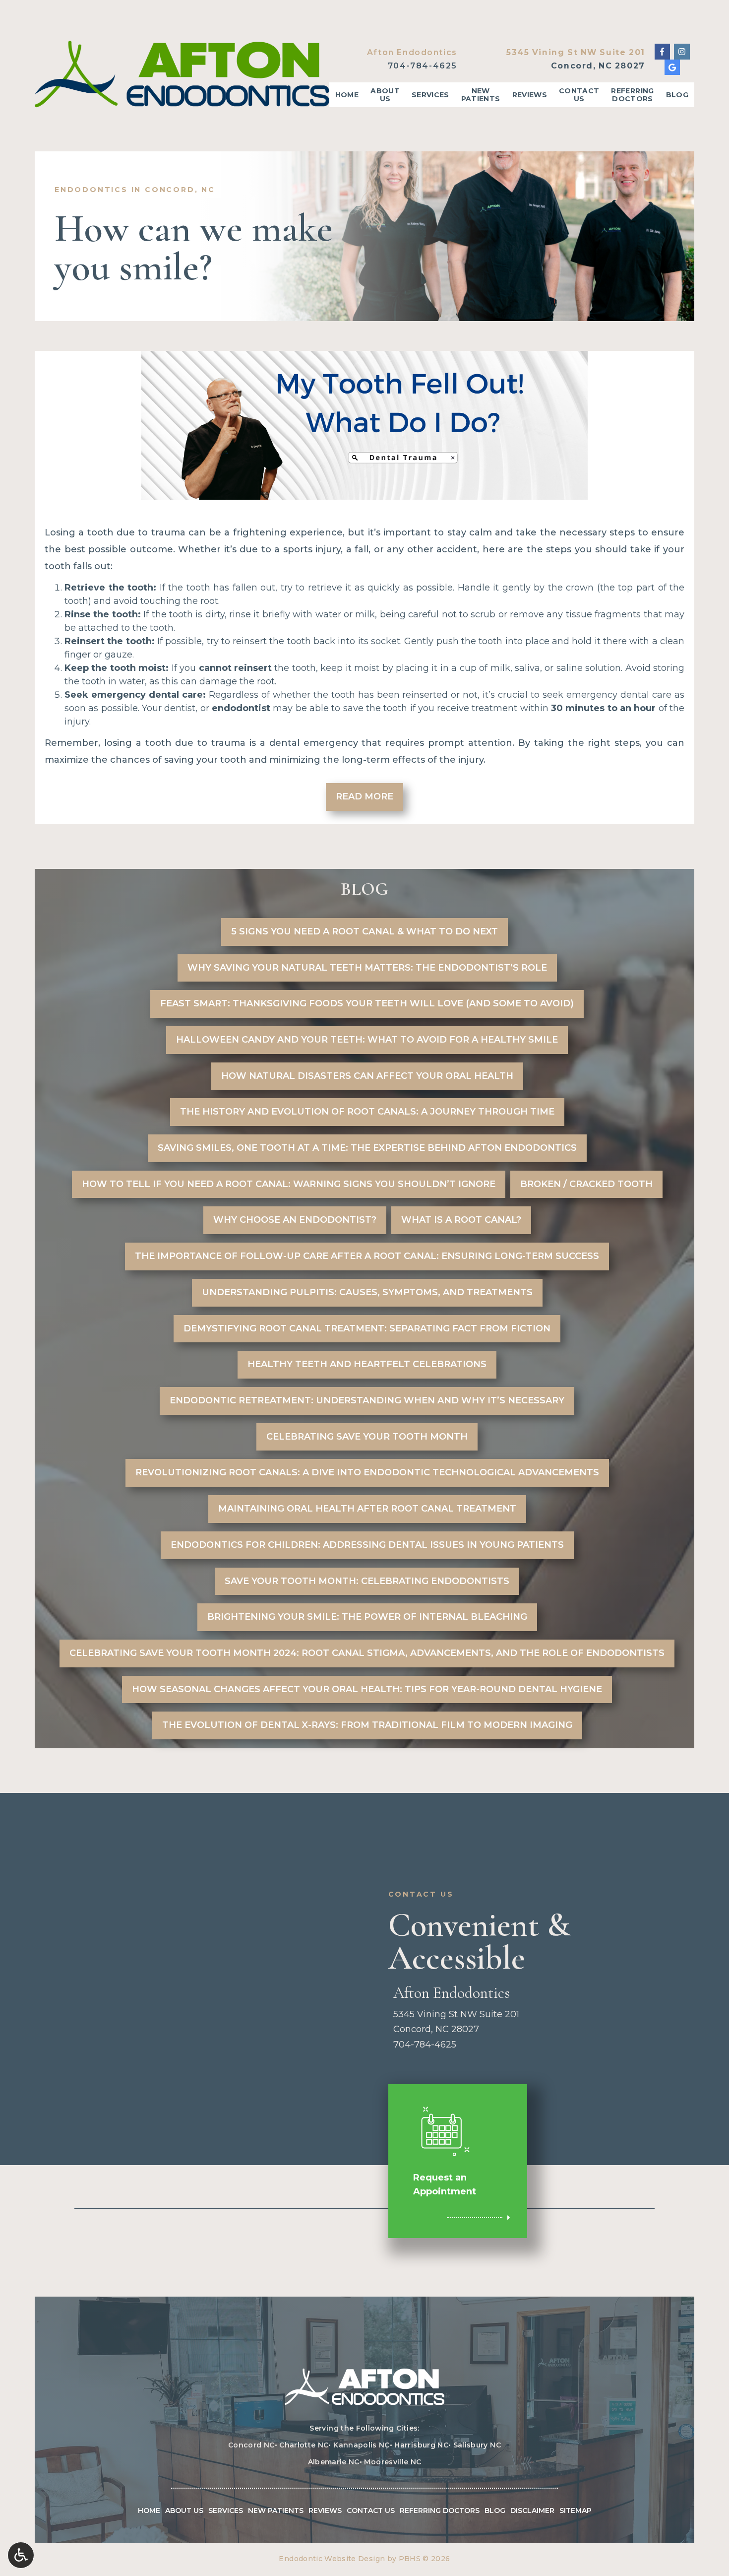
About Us (184, 2510)
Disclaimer (532, 2510)
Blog (677, 95)
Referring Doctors (440, 2510)
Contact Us (371, 2510)
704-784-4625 (423, 66)
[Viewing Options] (21, 2555)
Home (347, 95)
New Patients (276, 2510)
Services (430, 95)
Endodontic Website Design (332, 2559)
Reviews (530, 95)
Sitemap (576, 2510)
